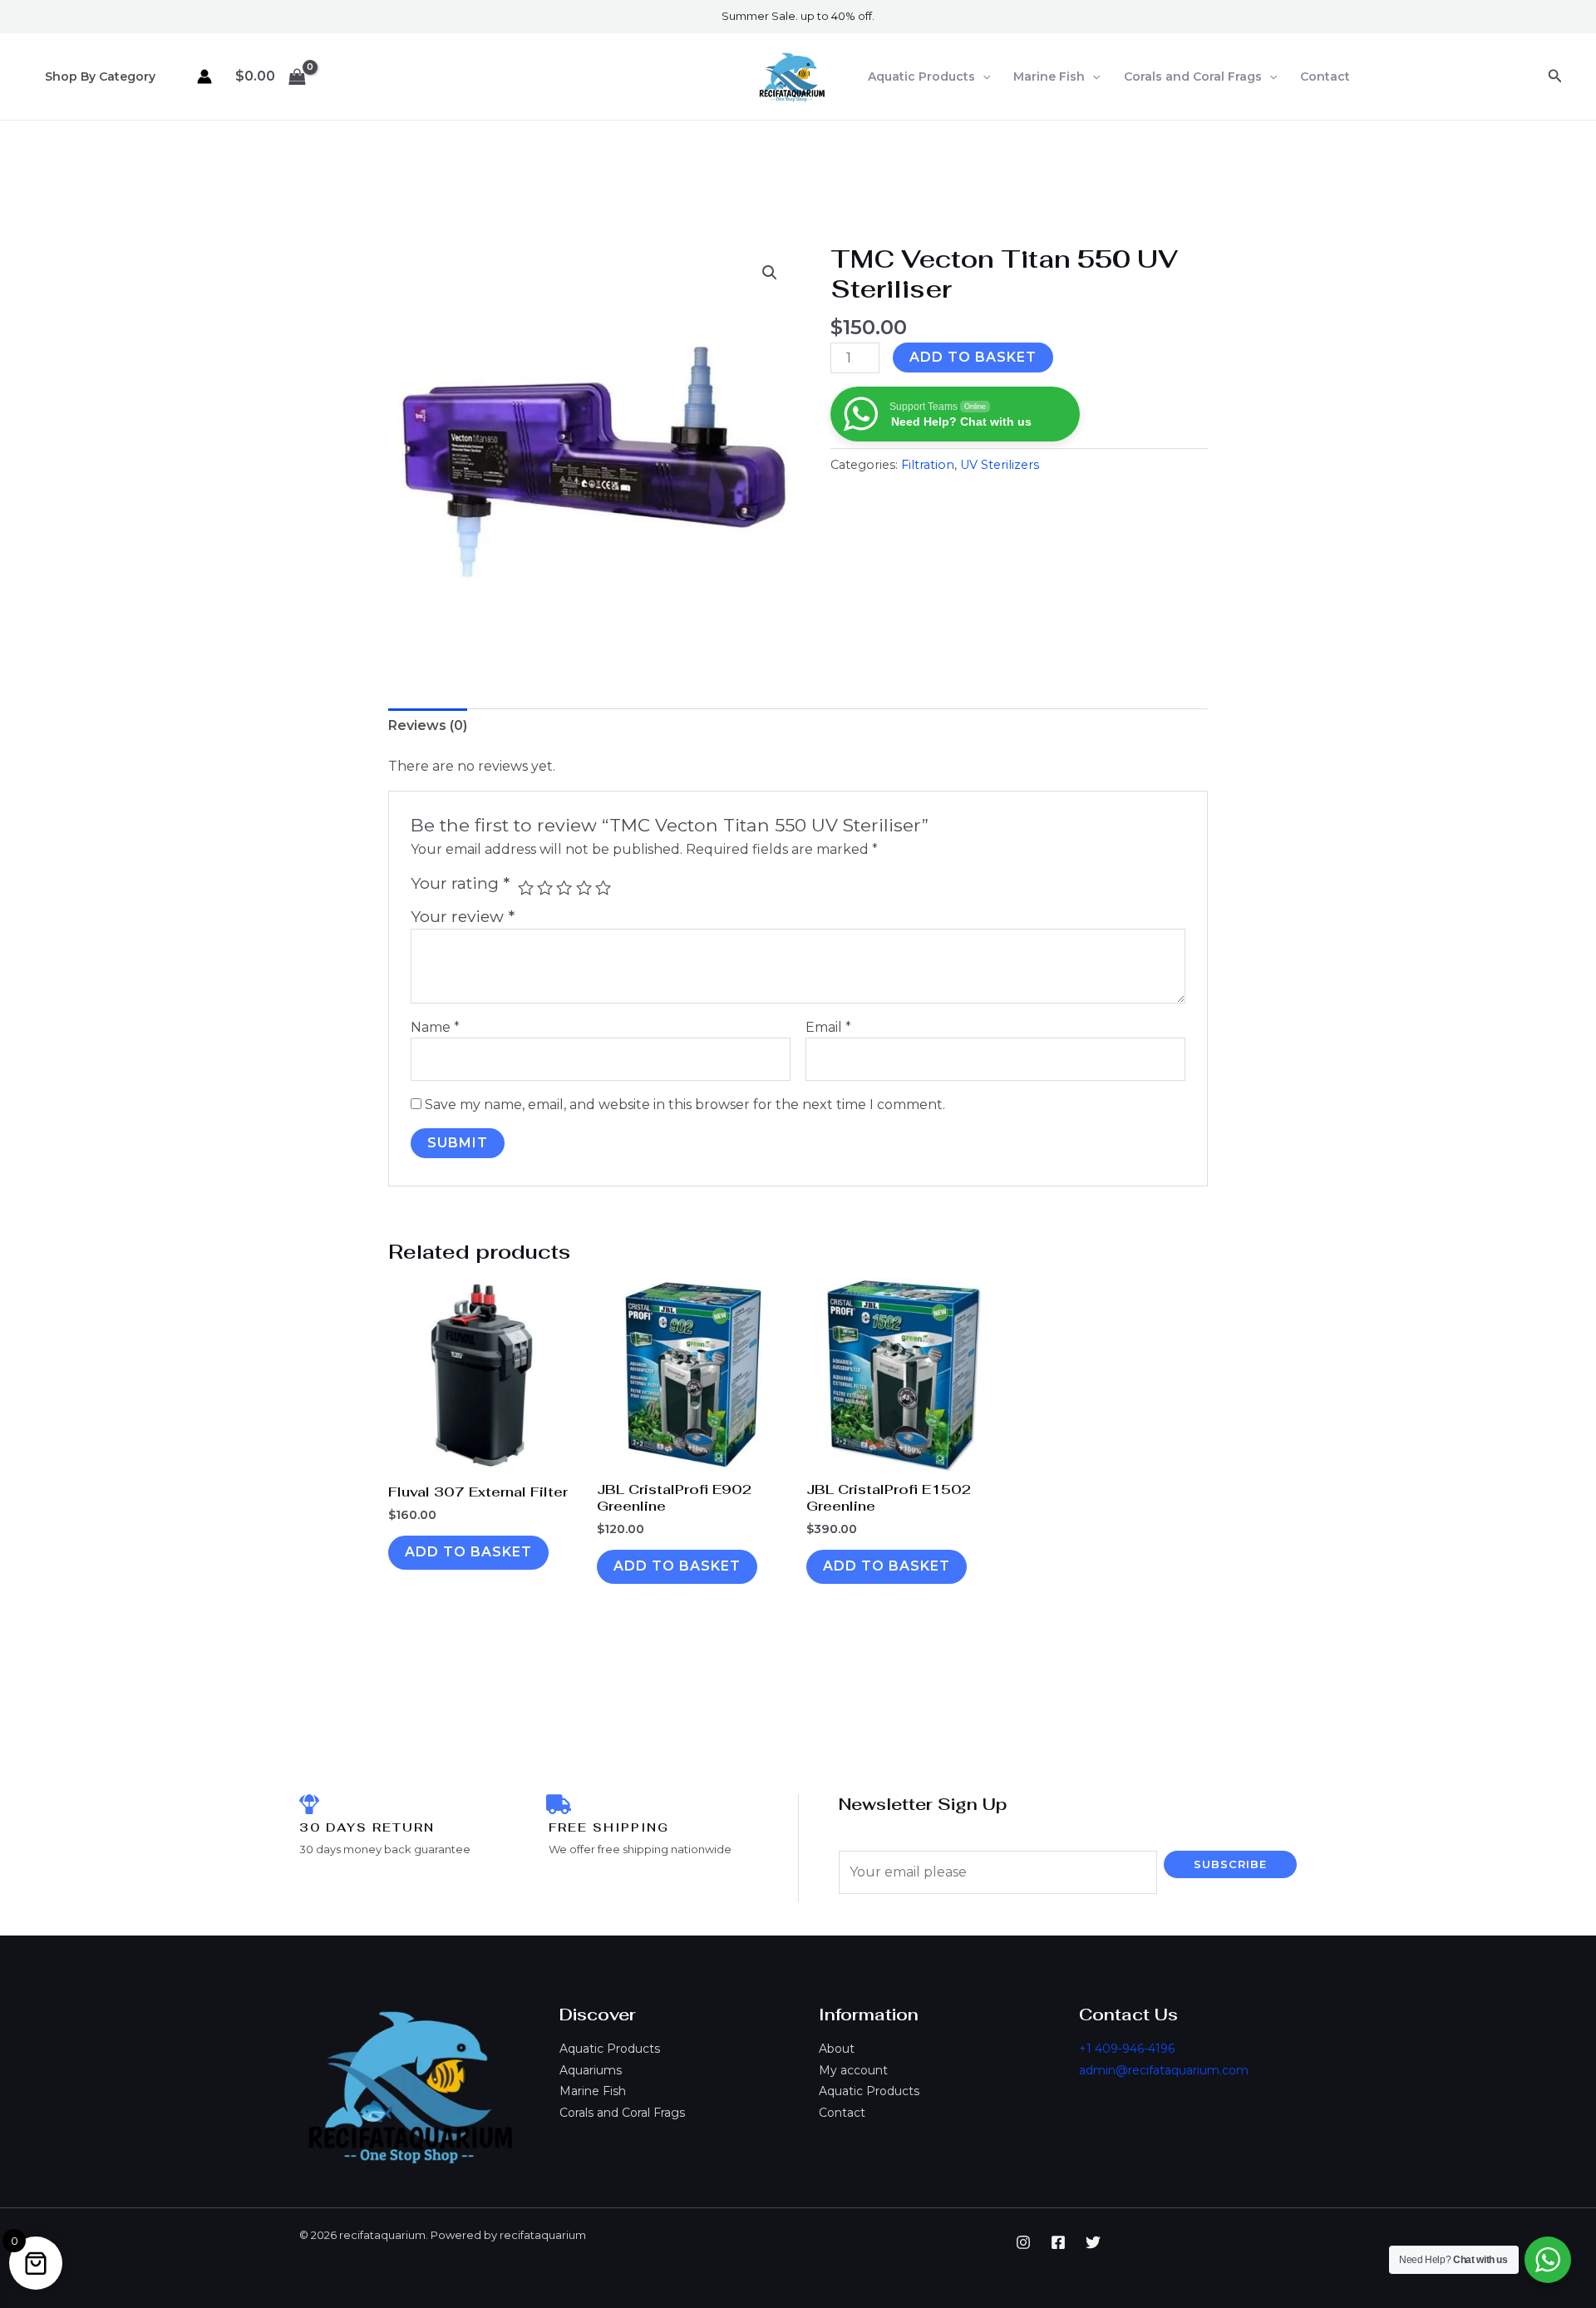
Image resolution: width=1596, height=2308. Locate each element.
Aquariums (591, 2070)
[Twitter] (1093, 2242)
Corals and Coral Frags (1193, 76)
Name (435, 1027)
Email (828, 1027)
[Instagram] (1023, 2242)
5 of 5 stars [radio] (603, 888)
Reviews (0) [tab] (428, 725)
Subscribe (1230, 1864)
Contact (1325, 76)
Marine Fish (1049, 76)
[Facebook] (1058, 2242)
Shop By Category (100, 76)
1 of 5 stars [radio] (526, 888)
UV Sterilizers (1000, 465)
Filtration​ (928, 465)
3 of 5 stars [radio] (564, 888)
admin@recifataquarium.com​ (1164, 2070)
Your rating (460, 883)
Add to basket (973, 357)
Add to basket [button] (468, 1552)
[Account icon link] (204, 76)
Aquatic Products (921, 76)
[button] (983, 76)
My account (853, 2070)
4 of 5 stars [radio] (584, 888)
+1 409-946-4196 (1127, 2049)
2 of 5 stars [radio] (545, 888)
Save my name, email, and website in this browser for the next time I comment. (685, 1105)
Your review (463, 916)
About (837, 2049)
